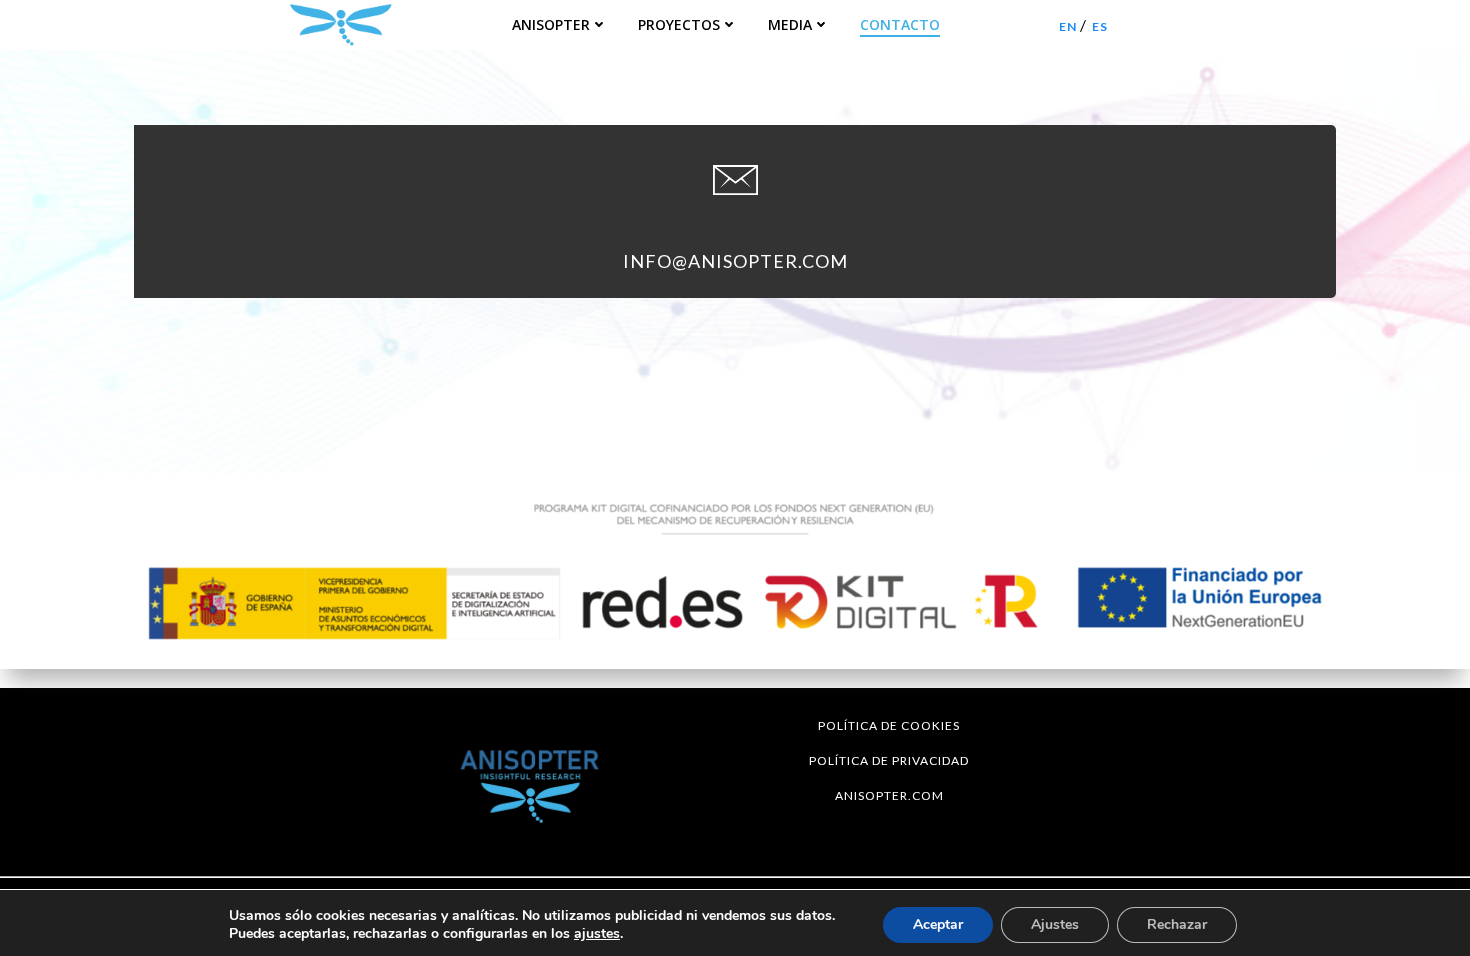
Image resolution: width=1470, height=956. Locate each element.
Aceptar (938, 924)
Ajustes (1055, 924)
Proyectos (679, 24)
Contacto (900, 24)
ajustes (597, 934)
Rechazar (1177, 924)
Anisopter (551, 24)
